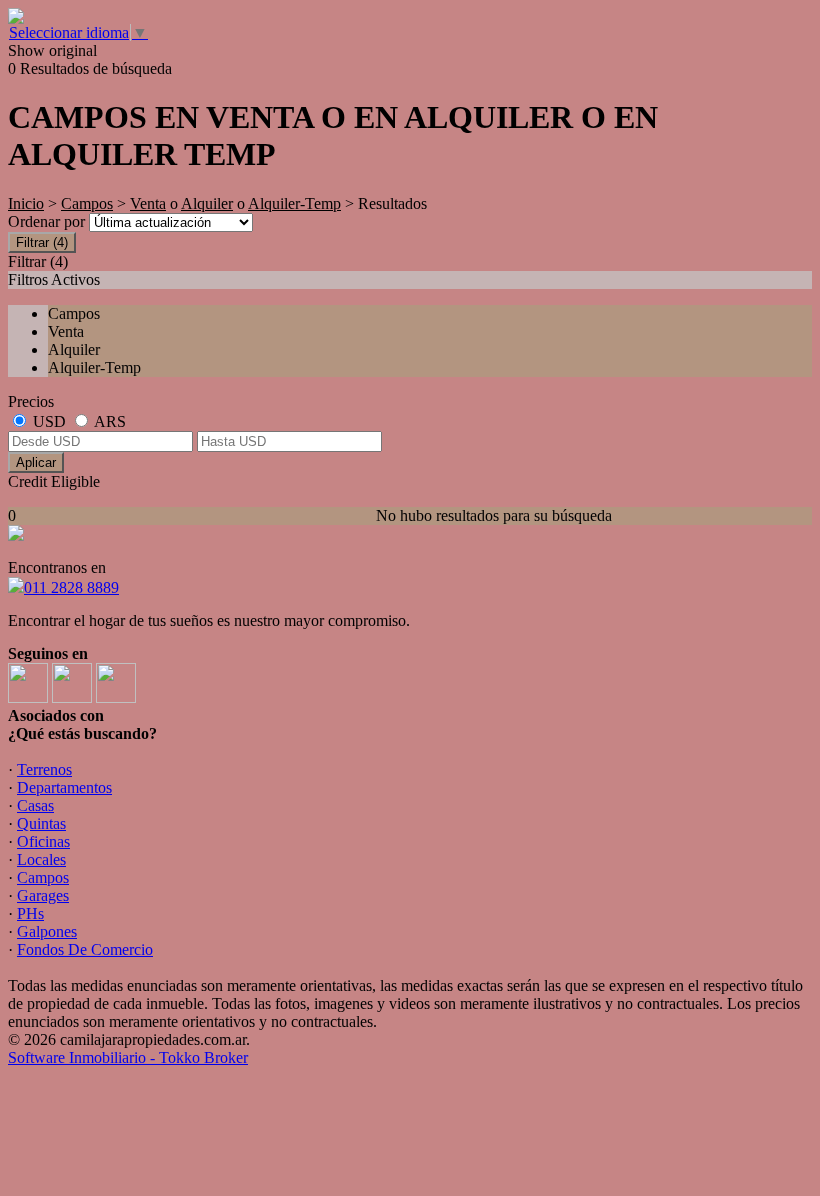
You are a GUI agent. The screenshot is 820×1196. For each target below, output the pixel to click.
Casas (35, 805)
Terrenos (44, 769)
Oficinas (43, 841)
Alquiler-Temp (294, 203)
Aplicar (36, 462)
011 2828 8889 (71, 587)
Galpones (47, 931)
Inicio (26, 203)
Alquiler (207, 203)
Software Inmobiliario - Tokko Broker (128, 1057)
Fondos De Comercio (85, 949)
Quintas (41, 823)
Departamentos (64, 787)
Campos (87, 203)
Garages (43, 895)
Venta (148, 203)
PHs (30, 913)
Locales (41, 859)
